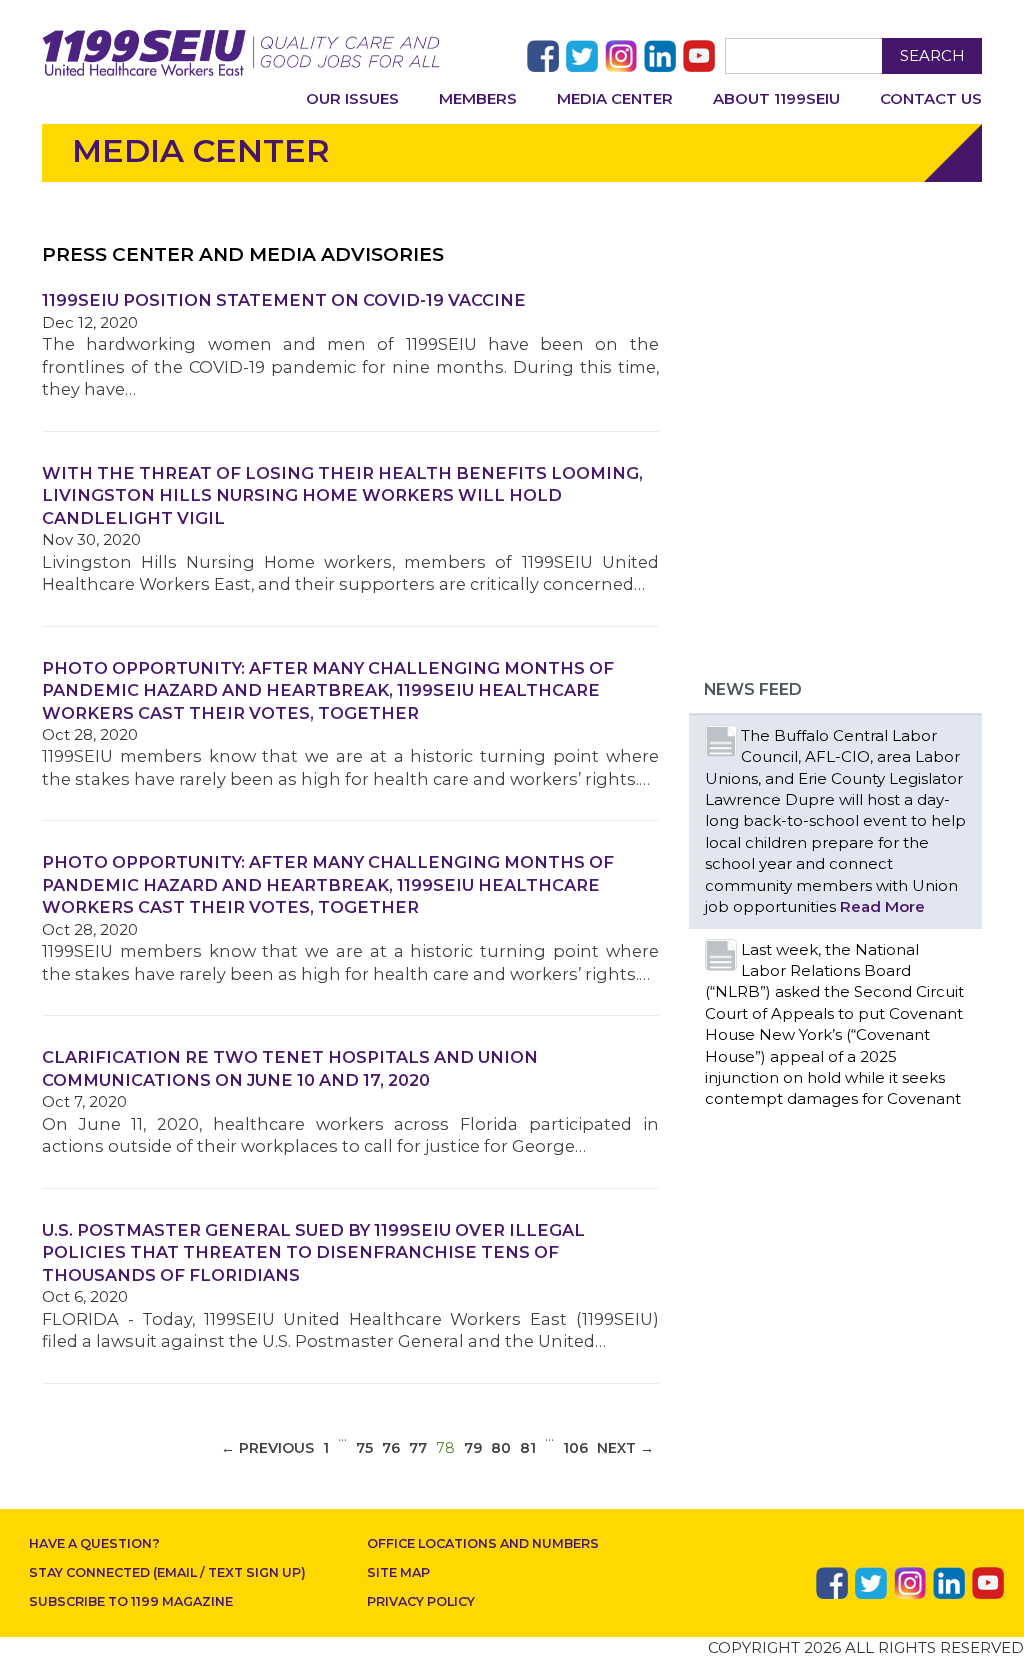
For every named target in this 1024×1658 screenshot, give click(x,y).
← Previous (267, 1448)
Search (932, 55)
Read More (882, 906)
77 (418, 1448)
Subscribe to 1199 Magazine (131, 1601)
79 (473, 1448)
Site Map (398, 1572)
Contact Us (931, 98)
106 (575, 1448)
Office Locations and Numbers (483, 1543)
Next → (625, 1448)
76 (391, 1448)
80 (501, 1448)
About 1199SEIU (776, 98)
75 (364, 1448)
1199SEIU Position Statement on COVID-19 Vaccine (284, 300)
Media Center (615, 98)
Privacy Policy (421, 1601)
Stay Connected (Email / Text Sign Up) (167, 1572)
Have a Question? (94, 1543)
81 (528, 1448)
